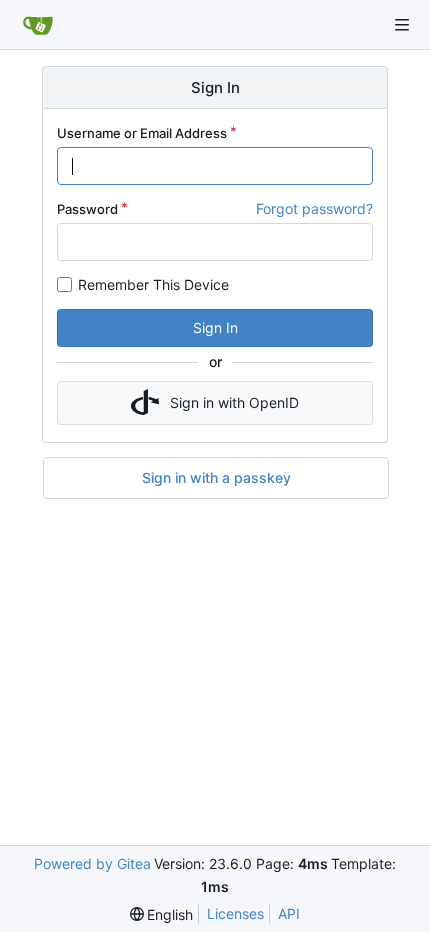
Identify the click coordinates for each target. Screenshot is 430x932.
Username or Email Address (142, 133)
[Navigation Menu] (402, 25)
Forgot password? (314, 208)
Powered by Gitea (92, 863)
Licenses (235, 913)
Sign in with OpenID (234, 402)
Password (87, 209)
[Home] (38, 25)
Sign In (215, 327)
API (289, 913)
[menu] (162, 914)
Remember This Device (153, 284)
